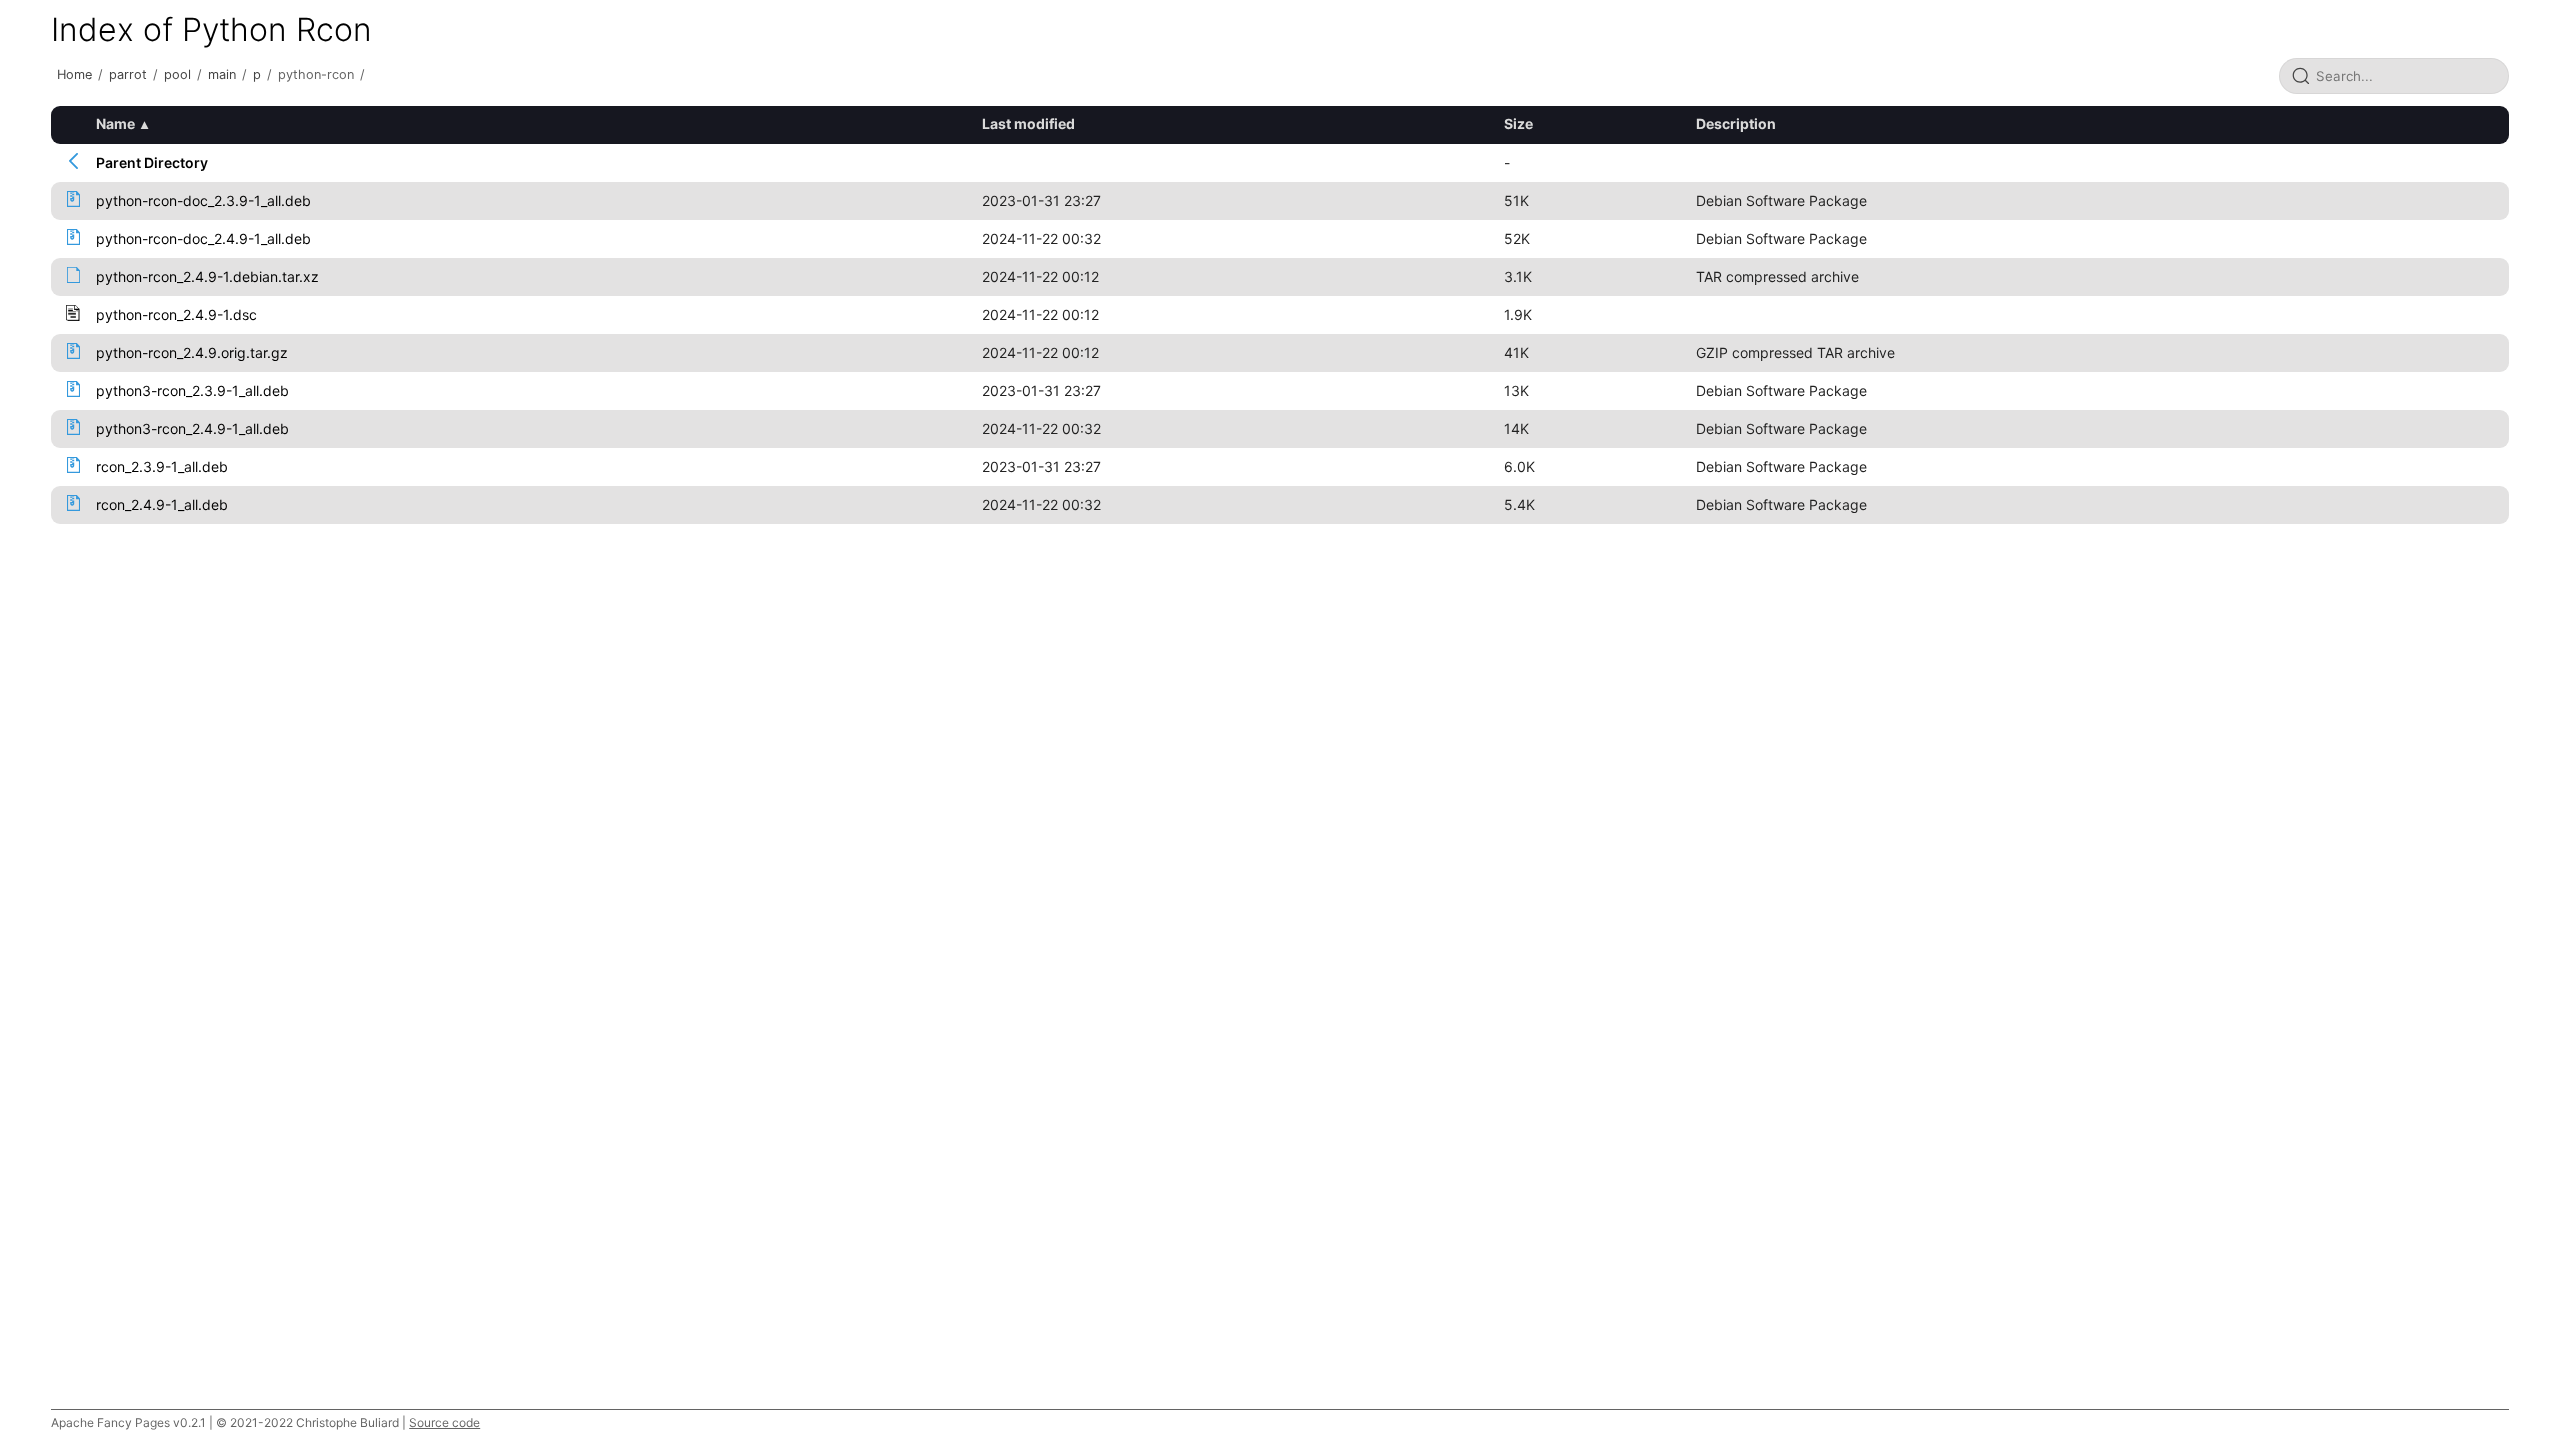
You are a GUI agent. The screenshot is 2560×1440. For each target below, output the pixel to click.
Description (1736, 123)
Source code (444, 1422)
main (222, 74)
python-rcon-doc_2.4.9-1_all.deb (203, 238)
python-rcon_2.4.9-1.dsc (176, 314)
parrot (128, 74)
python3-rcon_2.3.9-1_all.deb (192, 390)
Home (74, 74)
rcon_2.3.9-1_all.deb (162, 466)
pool (177, 74)
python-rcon (316, 74)
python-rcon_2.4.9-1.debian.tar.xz (207, 276)
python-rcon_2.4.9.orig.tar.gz (192, 352)
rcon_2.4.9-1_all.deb (162, 504)
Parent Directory (152, 162)
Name (115, 123)
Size (1518, 123)
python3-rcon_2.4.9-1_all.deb (192, 428)
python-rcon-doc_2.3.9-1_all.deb (203, 200)
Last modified (1028, 123)
